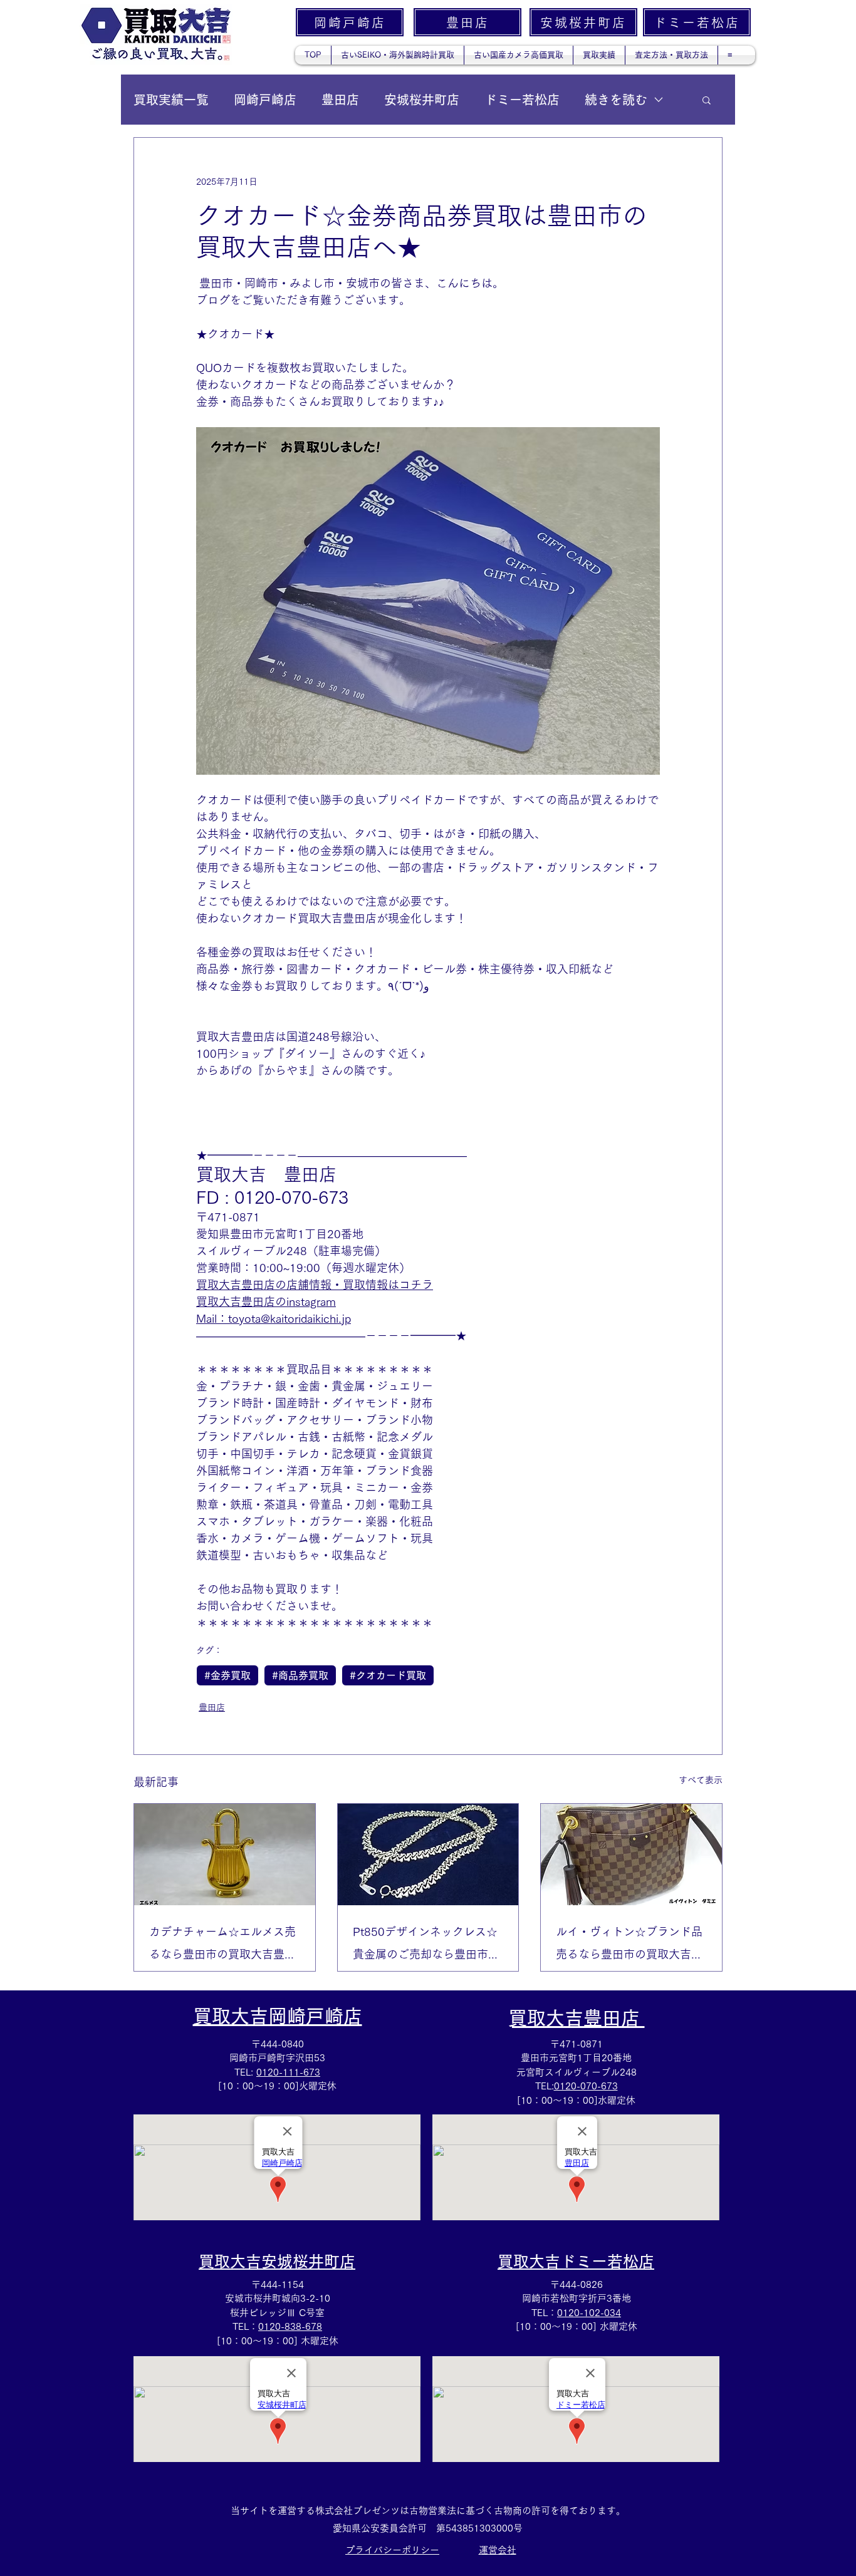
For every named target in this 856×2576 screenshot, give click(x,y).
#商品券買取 (300, 1675)
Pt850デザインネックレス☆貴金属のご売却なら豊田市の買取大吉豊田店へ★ (426, 1946)
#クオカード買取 (388, 1675)
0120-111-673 (288, 2072)
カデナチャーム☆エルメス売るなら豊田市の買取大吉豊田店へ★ (222, 1946)
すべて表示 (701, 1780)
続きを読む (616, 100)
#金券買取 (227, 1675)
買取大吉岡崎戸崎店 (278, 2016)
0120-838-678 (290, 2326)
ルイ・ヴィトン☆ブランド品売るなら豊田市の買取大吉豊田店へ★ (629, 1946)
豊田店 (340, 100)
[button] (707, 100)
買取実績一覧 (171, 100)
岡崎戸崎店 (265, 100)
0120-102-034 (589, 2313)
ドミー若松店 (522, 100)
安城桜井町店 (422, 100)
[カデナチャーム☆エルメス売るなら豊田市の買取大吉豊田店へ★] (225, 1854)
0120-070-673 (586, 2086)
